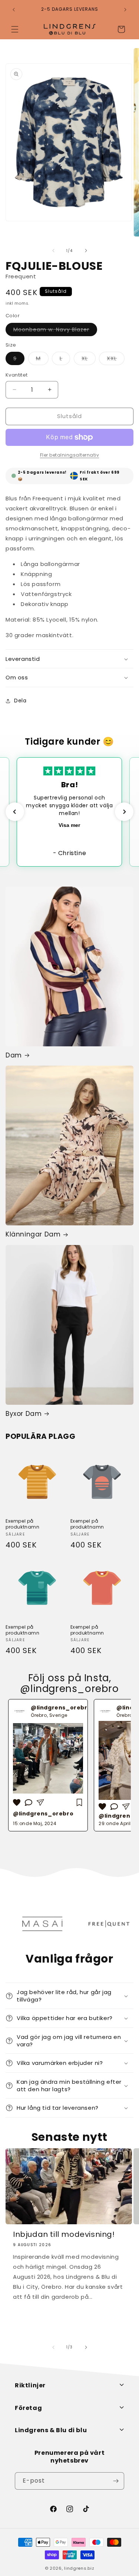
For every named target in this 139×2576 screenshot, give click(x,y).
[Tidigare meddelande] (14, 10)
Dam (14, 1055)
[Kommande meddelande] (125, 10)
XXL (116, 360)
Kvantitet (17, 375)
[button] (15, 29)
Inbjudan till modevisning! (64, 2234)
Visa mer (69, 825)
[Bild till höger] (86, 251)
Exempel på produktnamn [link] (23, 1524)
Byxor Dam (24, 1414)
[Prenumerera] (116, 2481)
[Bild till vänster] (53, 251)
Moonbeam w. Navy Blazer (55, 331)
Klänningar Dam (33, 1234)
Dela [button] (20, 701)
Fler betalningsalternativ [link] (70, 455)
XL (89, 360)
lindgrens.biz (79, 2568)
